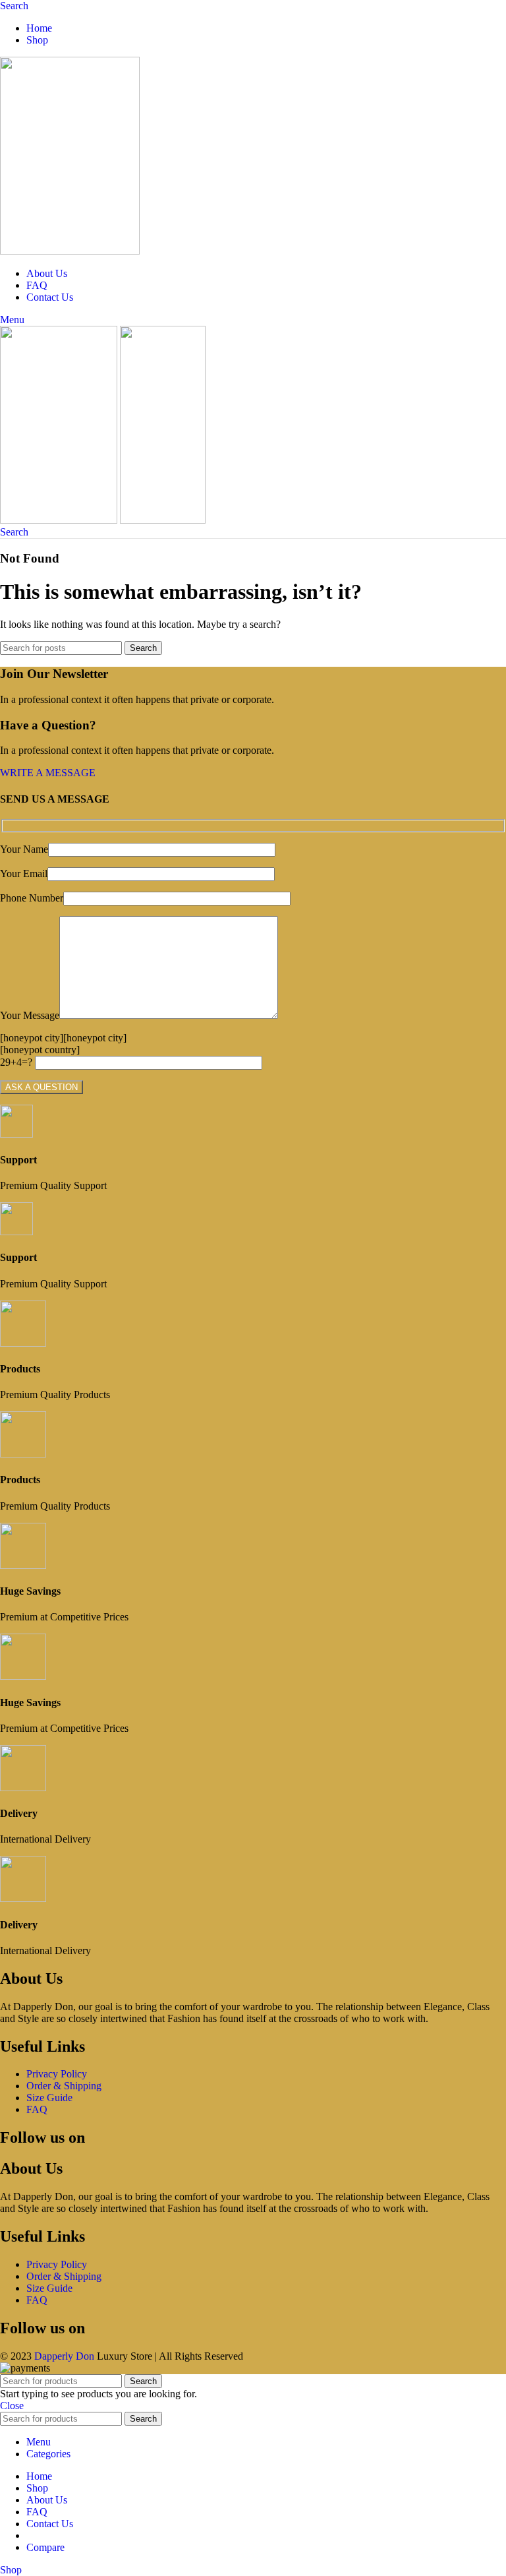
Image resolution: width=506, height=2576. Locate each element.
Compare (45, 2547)
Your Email (24, 874)
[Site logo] (70, 251)
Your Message (30, 1015)
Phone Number (32, 898)
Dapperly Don (64, 2356)
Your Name (24, 849)
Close (12, 2406)
